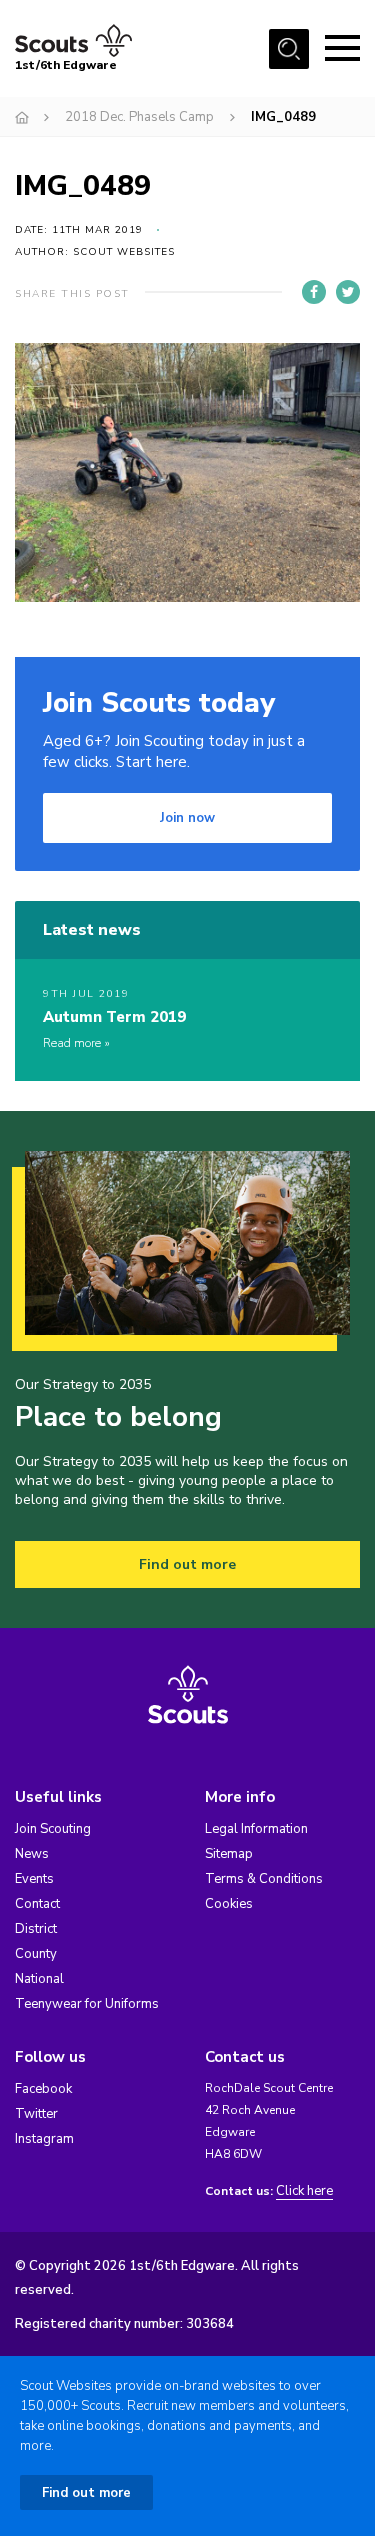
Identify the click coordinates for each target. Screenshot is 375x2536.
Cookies (229, 1904)
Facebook (43, 2089)
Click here (304, 2191)
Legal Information (256, 1829)
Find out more (187, 1564)
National (39, 1979)
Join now (187, 818)
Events (34, 1879)
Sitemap (229, 1854)
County (36, 1954)
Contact (37, 1904)
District (36, 1929)
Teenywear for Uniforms (87, 2004)
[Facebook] (314, 292)
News (32, 1854)
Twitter (36, 2114)
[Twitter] (348, 292)
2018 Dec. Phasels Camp (139, 117)
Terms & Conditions (264, 1879)
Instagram (44, 2139)
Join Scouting (53, 1829)
